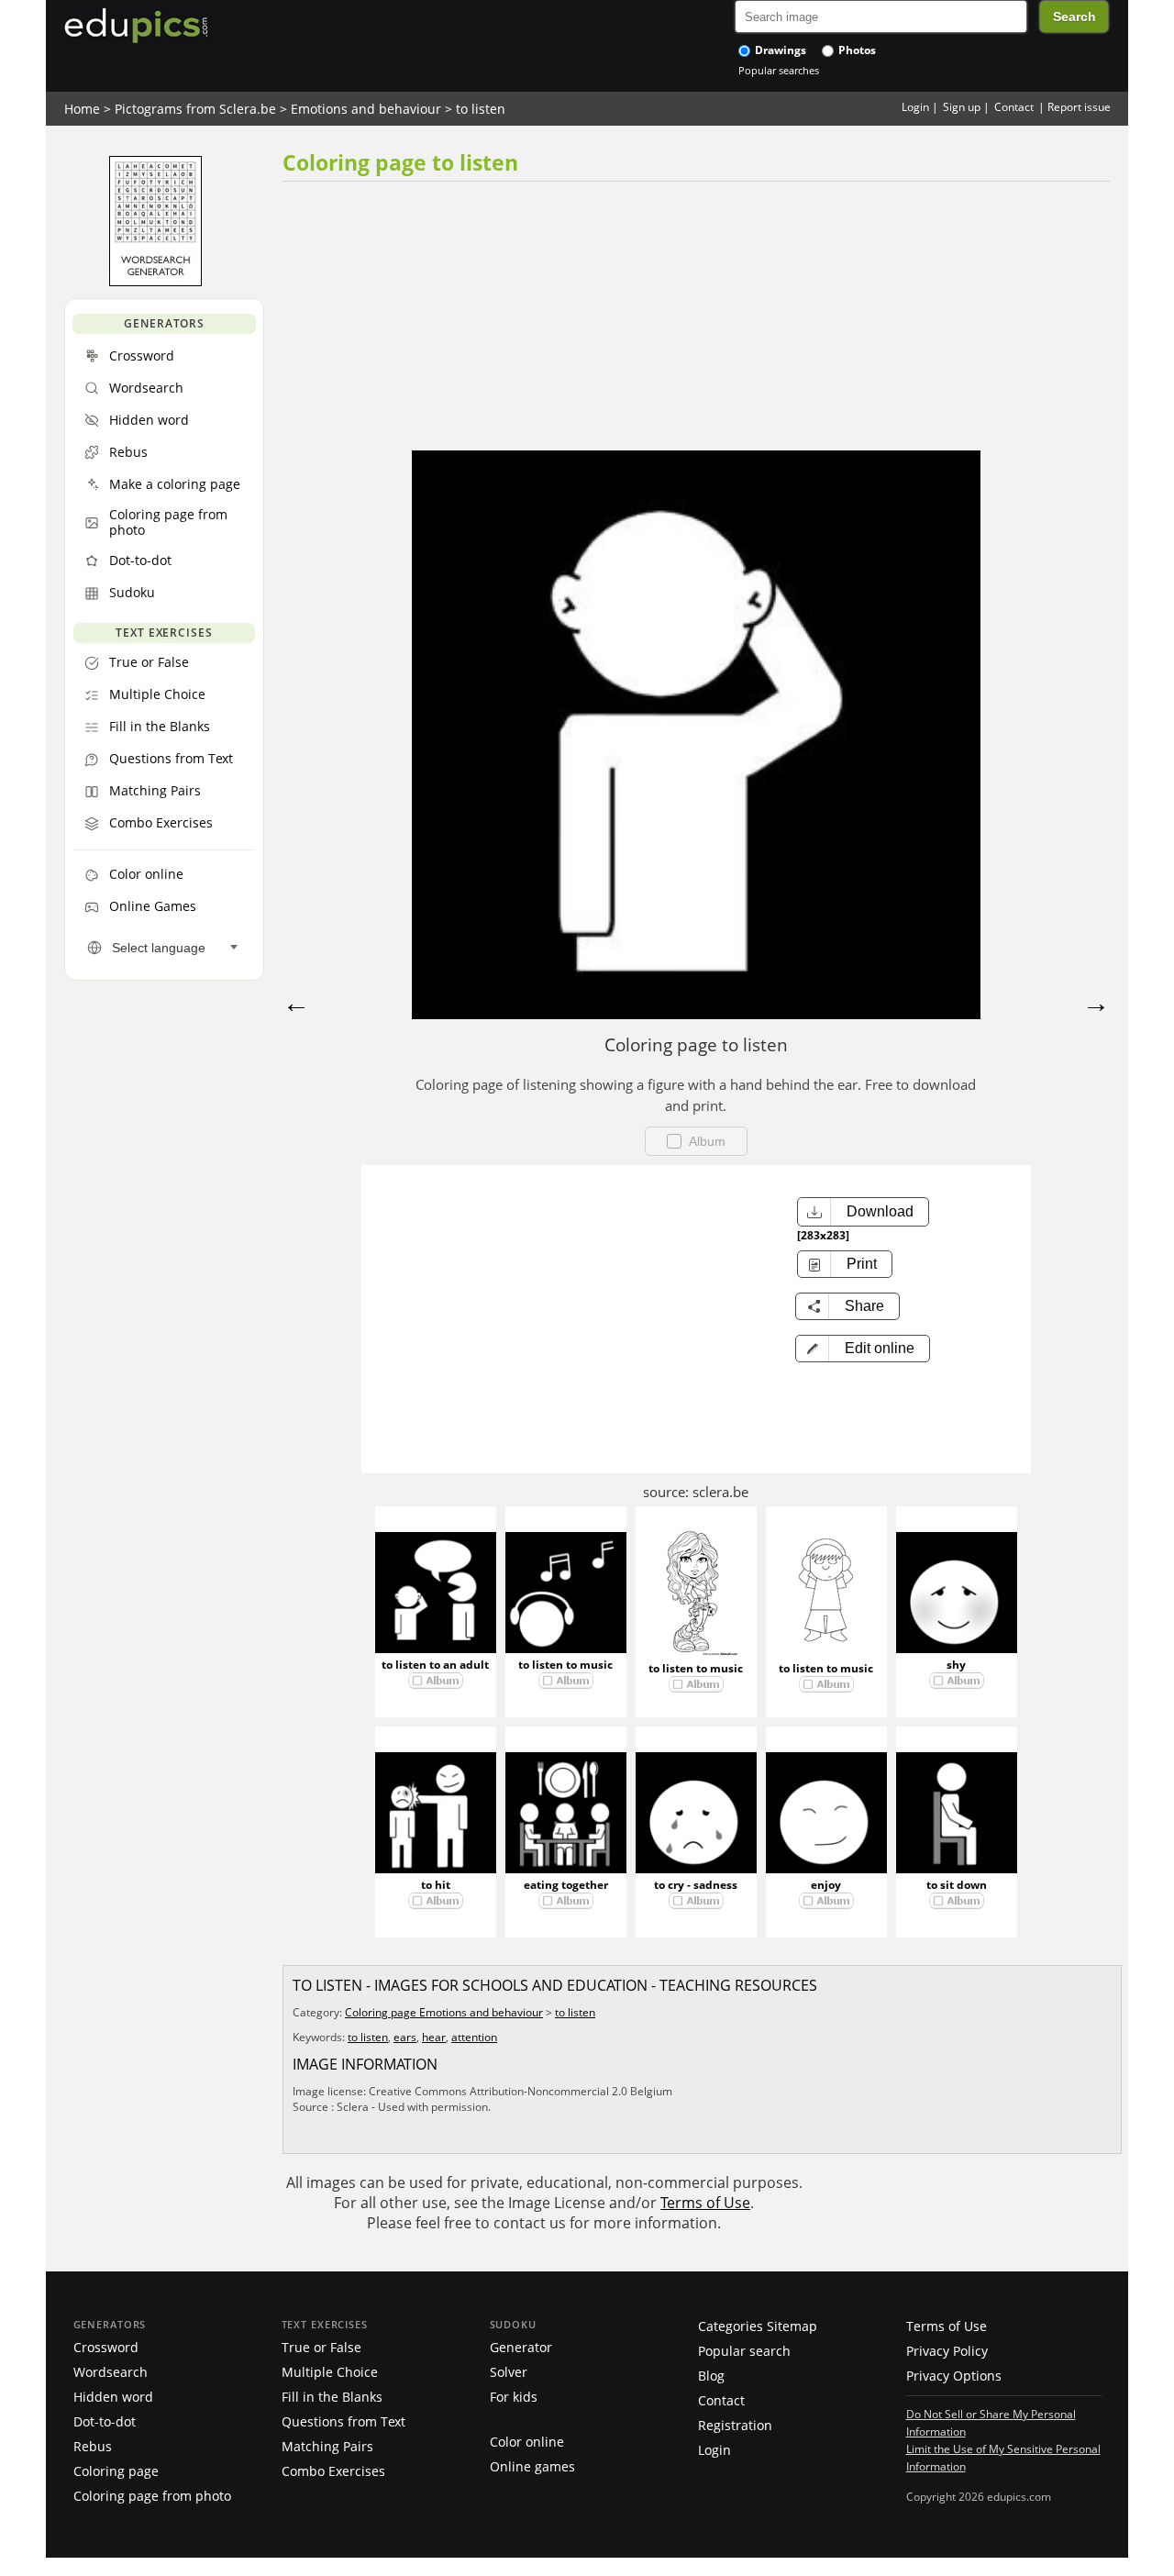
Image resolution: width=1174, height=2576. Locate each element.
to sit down (957, 1885)
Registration (735, 2425)
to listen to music (565, 1665)
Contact (1014, 107)
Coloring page (116, 2471)
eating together (566, 1885)
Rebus (93, 2446)
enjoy (826, 1885)
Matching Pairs (327, 2446)
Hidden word (113, 2397)
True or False (321, 2347)
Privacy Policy (947, 2351)
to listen (481, 109)
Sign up (962, 107)
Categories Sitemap (758, 2326)
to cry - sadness (696, 1885)
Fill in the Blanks (332, 2397)
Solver (509, 2372)
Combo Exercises (333, 2471)
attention (474, 2037)
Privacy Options (954, 2376)
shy (956, 1665)
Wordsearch (111, 2372)
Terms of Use (705, 2203)
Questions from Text (343, 2421)
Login (915, 107)
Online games (532, 2466)
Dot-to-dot (105, 2421)
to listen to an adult (435, 1665)
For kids (514, 2397)
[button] (863, 1349)
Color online (527, 2442)
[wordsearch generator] (155, 282)
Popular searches (779, 70)
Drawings (779, 50)
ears (405, 2037)
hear (434, 2037)
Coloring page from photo (152, 2496)
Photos (856, 50)
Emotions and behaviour (366, 109)
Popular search (744, 2351)
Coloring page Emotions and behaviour (444, 2012)
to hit (436, 1885)
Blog (711, 2376)
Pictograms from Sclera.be (195, 109)
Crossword (106, 2347)
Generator (521, 2347)
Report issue (1079, 107)
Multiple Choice (330, 2372)
